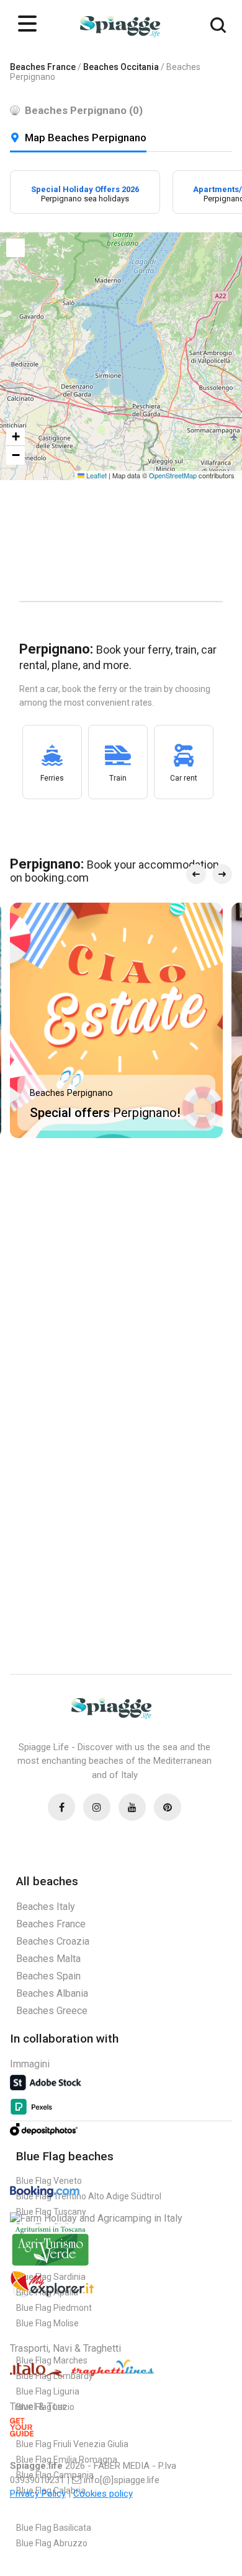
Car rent (184, 778)
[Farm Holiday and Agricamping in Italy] (96, 2218)
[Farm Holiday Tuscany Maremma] (50, 2265)
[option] (85, 192)
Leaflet (96, 475)
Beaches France (43, 67)
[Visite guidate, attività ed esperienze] (52, 2295)
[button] (16, 248)
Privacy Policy (38, 2494)
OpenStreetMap (173, 475)
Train (118, 778)
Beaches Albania (52, 1993)
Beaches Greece (52, 2011)
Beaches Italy (46, 1907)
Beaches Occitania (121, 67)
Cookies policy (103, 2494)
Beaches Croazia (53, 1941)
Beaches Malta (48, 1959)
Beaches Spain (48, 1976)
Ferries (52, 778)
